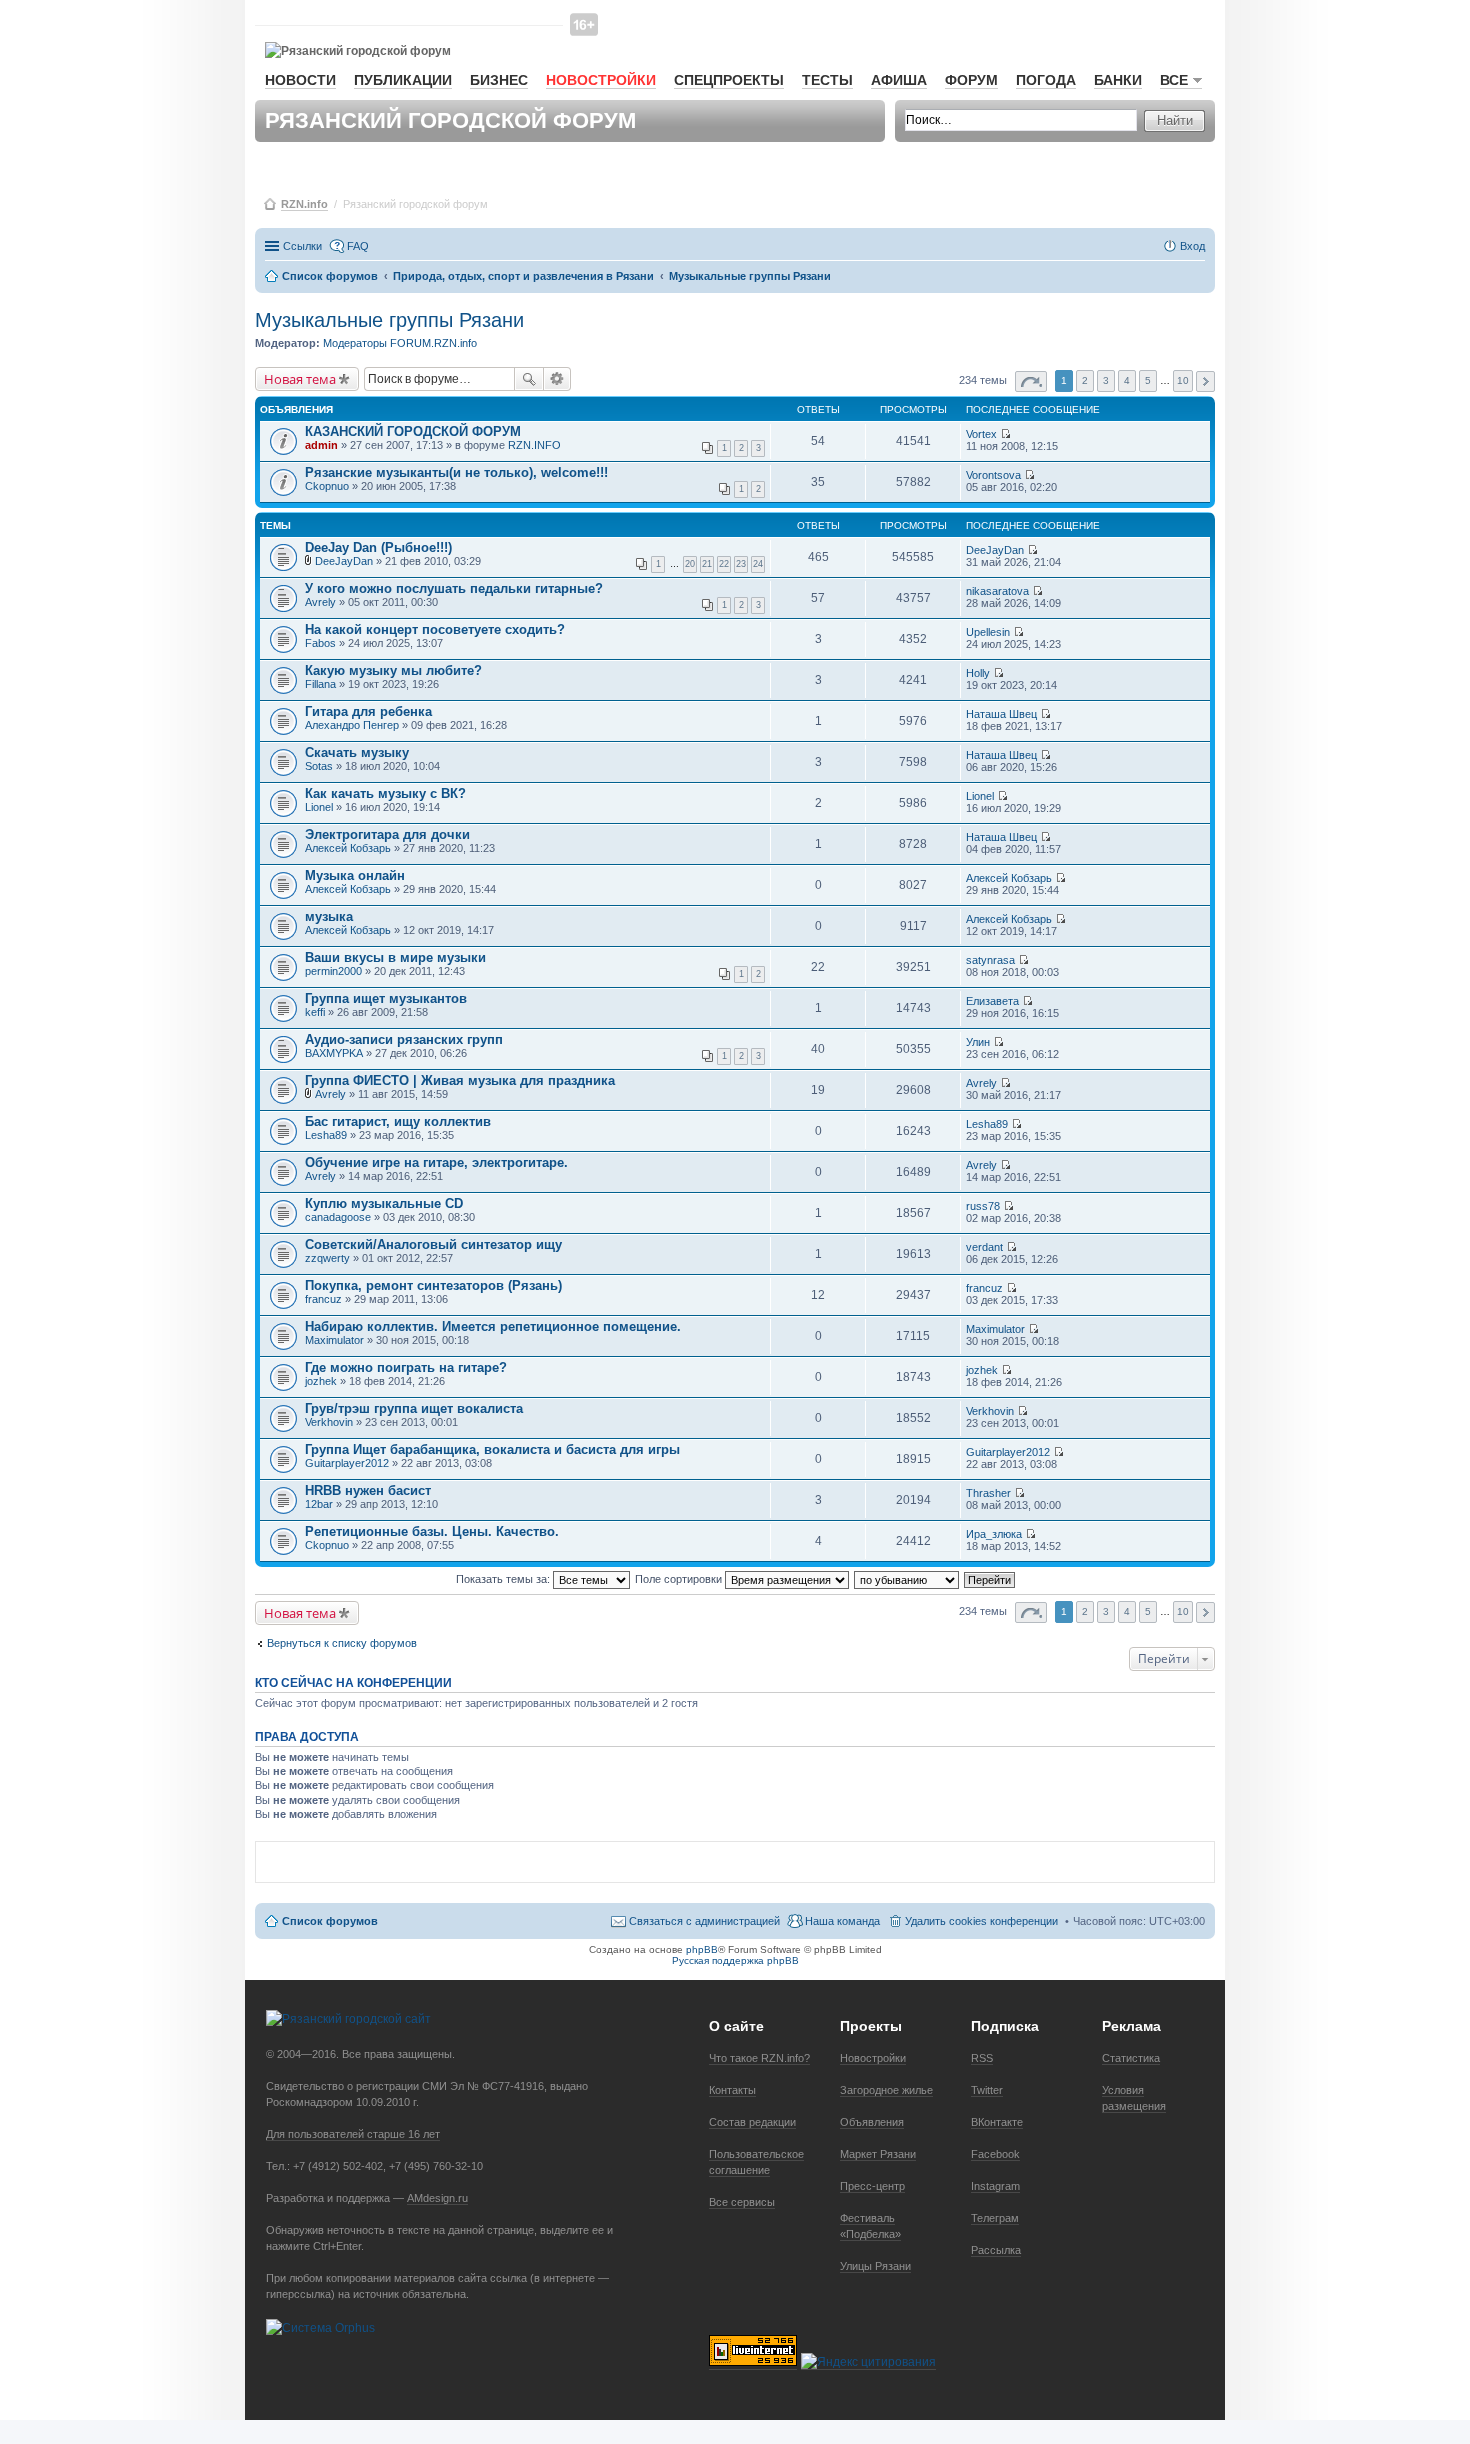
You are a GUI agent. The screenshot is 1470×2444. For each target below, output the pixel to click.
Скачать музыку (357, 752)
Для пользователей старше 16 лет (353, 2134)
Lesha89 (326, 1135)
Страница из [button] (1031, 381)
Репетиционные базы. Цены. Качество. (432, 1531)
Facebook (995, 2154)
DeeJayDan (344, 561)
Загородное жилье (886, 2090)
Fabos (320, 643)
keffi (315, 1012)
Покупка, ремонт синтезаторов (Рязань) (433, 1285)
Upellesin (988, 632)
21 (707, 564)
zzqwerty (327, 1258)
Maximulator (334, 1340)
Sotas (319, 766)
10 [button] (1183, 380)
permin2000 (333, 971)
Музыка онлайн (355, 875)
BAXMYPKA (334, 1053)
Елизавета (992, 1001)
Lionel (319, 807)
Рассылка (996, 2250)
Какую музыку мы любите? (393, 670)
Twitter (987, 2090)
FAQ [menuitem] (358, 246)
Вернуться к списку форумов (342, 1643)
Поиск (529, 379)
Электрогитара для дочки (387, 834)
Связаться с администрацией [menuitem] (704, 1921)
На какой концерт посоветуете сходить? (435, 629)
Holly (978, 673)
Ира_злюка (994, 1534)
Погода (1046, 80)
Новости (300, 80)
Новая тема (300, 379)
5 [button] (1148, 380)
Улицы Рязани (875, 2266)
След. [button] (1205, 381)
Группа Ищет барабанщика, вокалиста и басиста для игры (492, 1449)
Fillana (320, 684)
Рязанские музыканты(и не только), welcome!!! (456, 472)
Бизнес (499, 80)
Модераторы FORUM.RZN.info (400, 343)
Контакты (732, 2090)
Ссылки (302, 246)
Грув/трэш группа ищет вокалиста (414, 1408)
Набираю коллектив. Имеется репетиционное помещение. (493, 1326)
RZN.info (304, 204)
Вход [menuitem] (1192, 246)
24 (758, 564)
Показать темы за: (504, 1579)
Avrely (320, 602)
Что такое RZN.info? (759, 2058)
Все (1174, 80)
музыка (329, 916)
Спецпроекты (729, 80)
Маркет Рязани (878, 2154)
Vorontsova (993, 475)
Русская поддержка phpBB (735, 1960)
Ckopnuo (327, 486)
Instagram (995, 2186)
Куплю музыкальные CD (384, 1203)
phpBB (702, 1949)
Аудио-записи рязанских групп (404, 1039)
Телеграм (995, 2218)
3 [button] (1106, 380)
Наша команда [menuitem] (842, 1921)
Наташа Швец (1001, 714)
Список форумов (330, 1921)
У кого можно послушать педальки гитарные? (454, 588)
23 (741, 564)
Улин (978, 1042)
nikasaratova (997, 591)
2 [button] (1085, 380)
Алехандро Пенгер (352, 725)
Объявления (872, 2122)
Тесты (827, 80)
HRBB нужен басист (368, 1490)
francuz (323, 1299)
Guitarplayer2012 (347, 1463)
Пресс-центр (872, 2186)
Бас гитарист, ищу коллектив (398, 1121)
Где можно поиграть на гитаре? (406, 1367)
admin (321, 445)
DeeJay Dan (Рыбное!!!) (378, 547)
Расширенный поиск (557, 379)
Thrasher (988, 1493)
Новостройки (601, 80)
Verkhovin (329, 1422)
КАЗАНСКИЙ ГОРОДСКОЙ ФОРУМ (413, 431)
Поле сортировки (680, 1579)
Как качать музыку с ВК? (385, 793)
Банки (1118, 80)
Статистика (1131, 2058)
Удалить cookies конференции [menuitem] (981, 1921)
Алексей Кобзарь (348, 848)
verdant (984, 1247)
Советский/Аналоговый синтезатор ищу (433, 1244)
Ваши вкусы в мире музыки (395, 957)
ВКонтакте (997, 2122)
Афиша (899, 80)
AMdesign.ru (437, 2198)
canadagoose (338, 1217)
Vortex (981, 434)
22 (724, 564)
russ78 (983, 1206)
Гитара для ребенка (368, 711)
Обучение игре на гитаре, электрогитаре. (436, 1162)
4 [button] (1127, 380)
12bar (319, 1504)
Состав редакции (752, 2122)
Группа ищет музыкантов (386, 998)
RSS (982, 2058)
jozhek (321, 1381)
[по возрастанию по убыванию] (907, 1579)
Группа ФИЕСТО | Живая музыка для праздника (460, 1080)
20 (690, 564)
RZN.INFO (534, 445)
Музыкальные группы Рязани (389, 320)
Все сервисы (742, 2202)
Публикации (403, 80)
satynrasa (990, 960)
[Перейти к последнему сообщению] (1005, 434)
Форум (971, 80)
